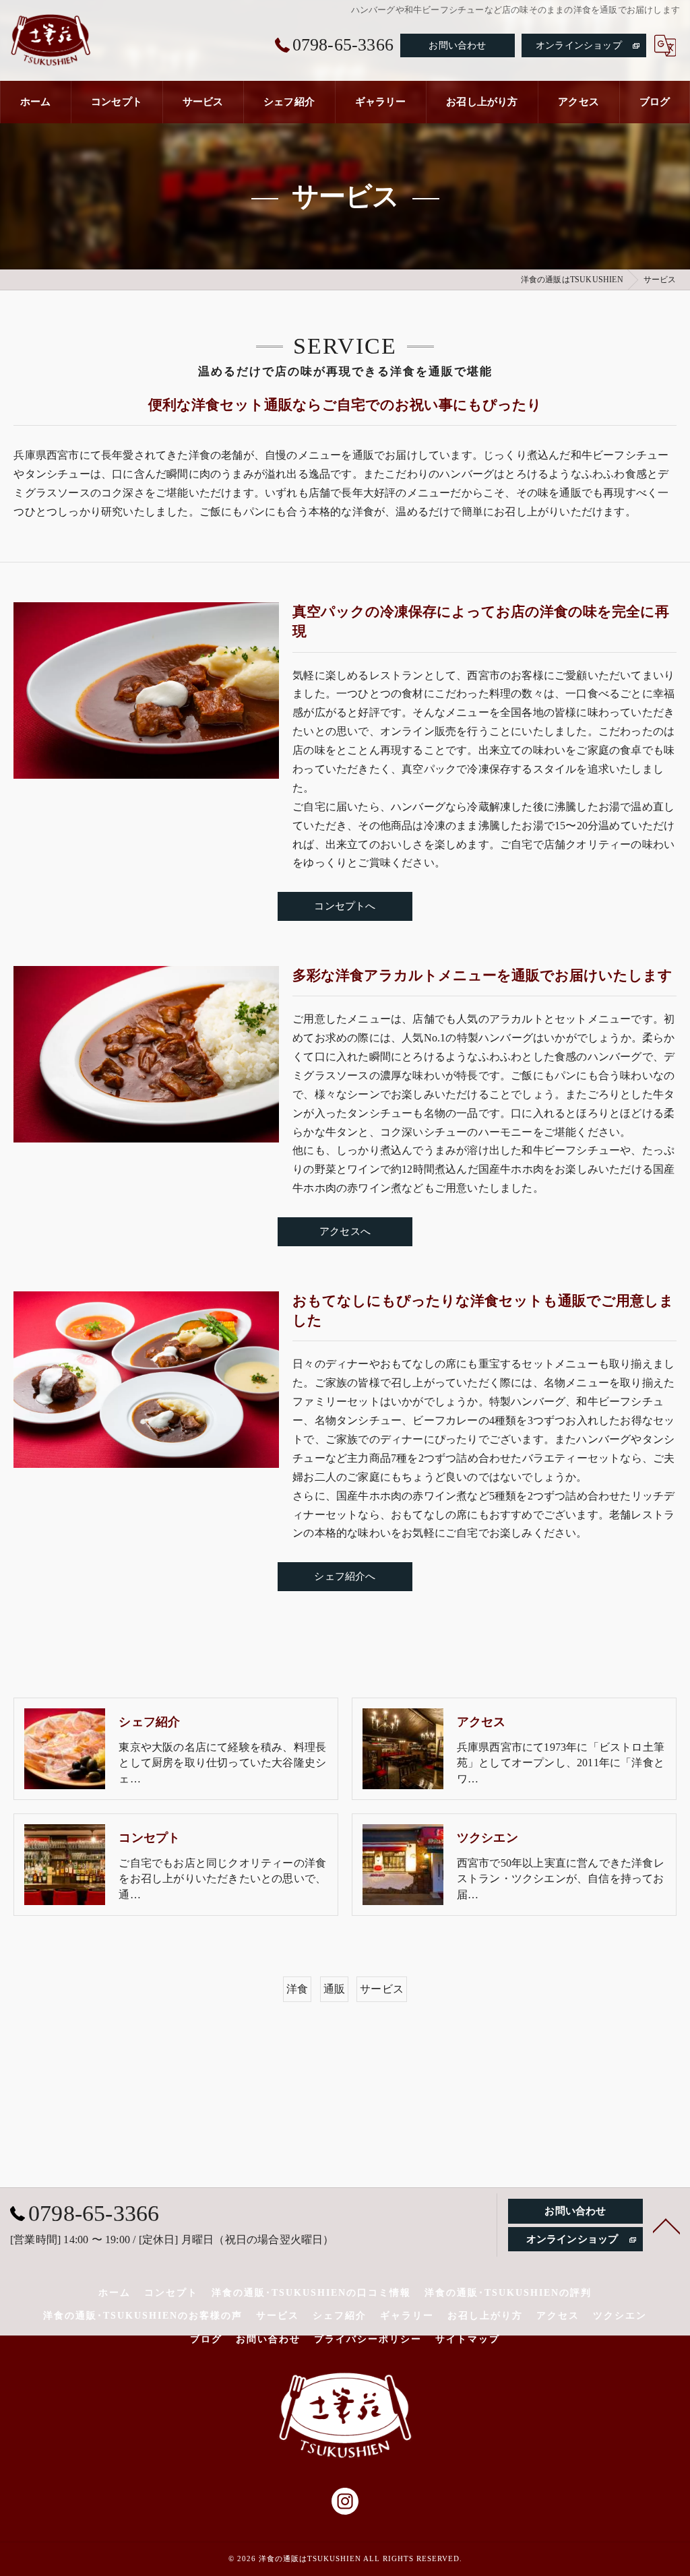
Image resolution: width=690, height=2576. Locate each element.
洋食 (297, 1989)
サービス (382, 1989)
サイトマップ (468, 2339)
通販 (334, 1989)
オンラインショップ (579, 45)
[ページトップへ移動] (666, 2225)
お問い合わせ (457, 45)
